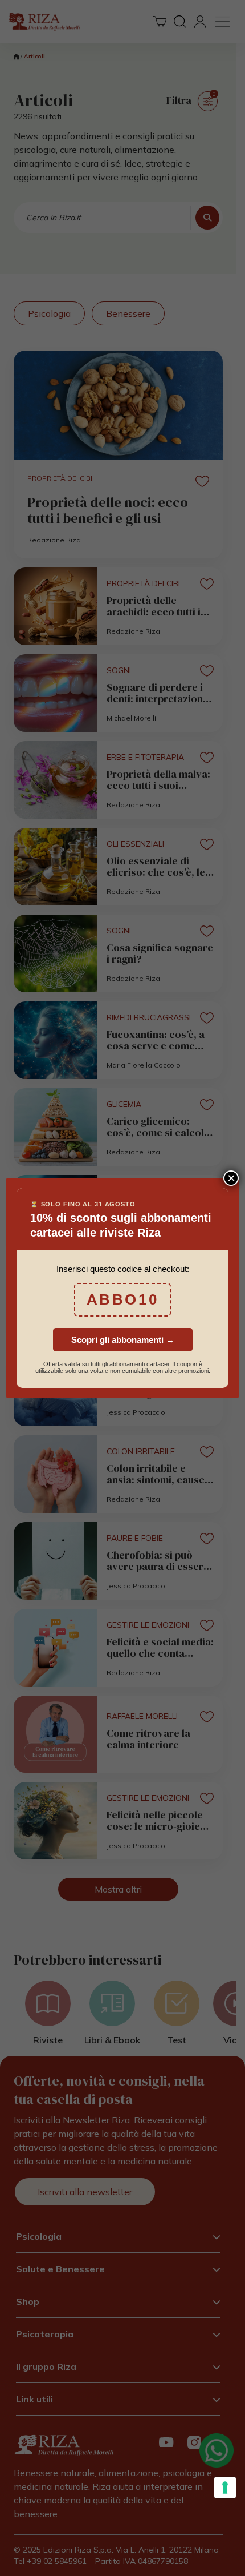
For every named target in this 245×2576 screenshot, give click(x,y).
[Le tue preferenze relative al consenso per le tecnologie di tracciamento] (225, 2488)
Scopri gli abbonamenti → (123, 1340)
